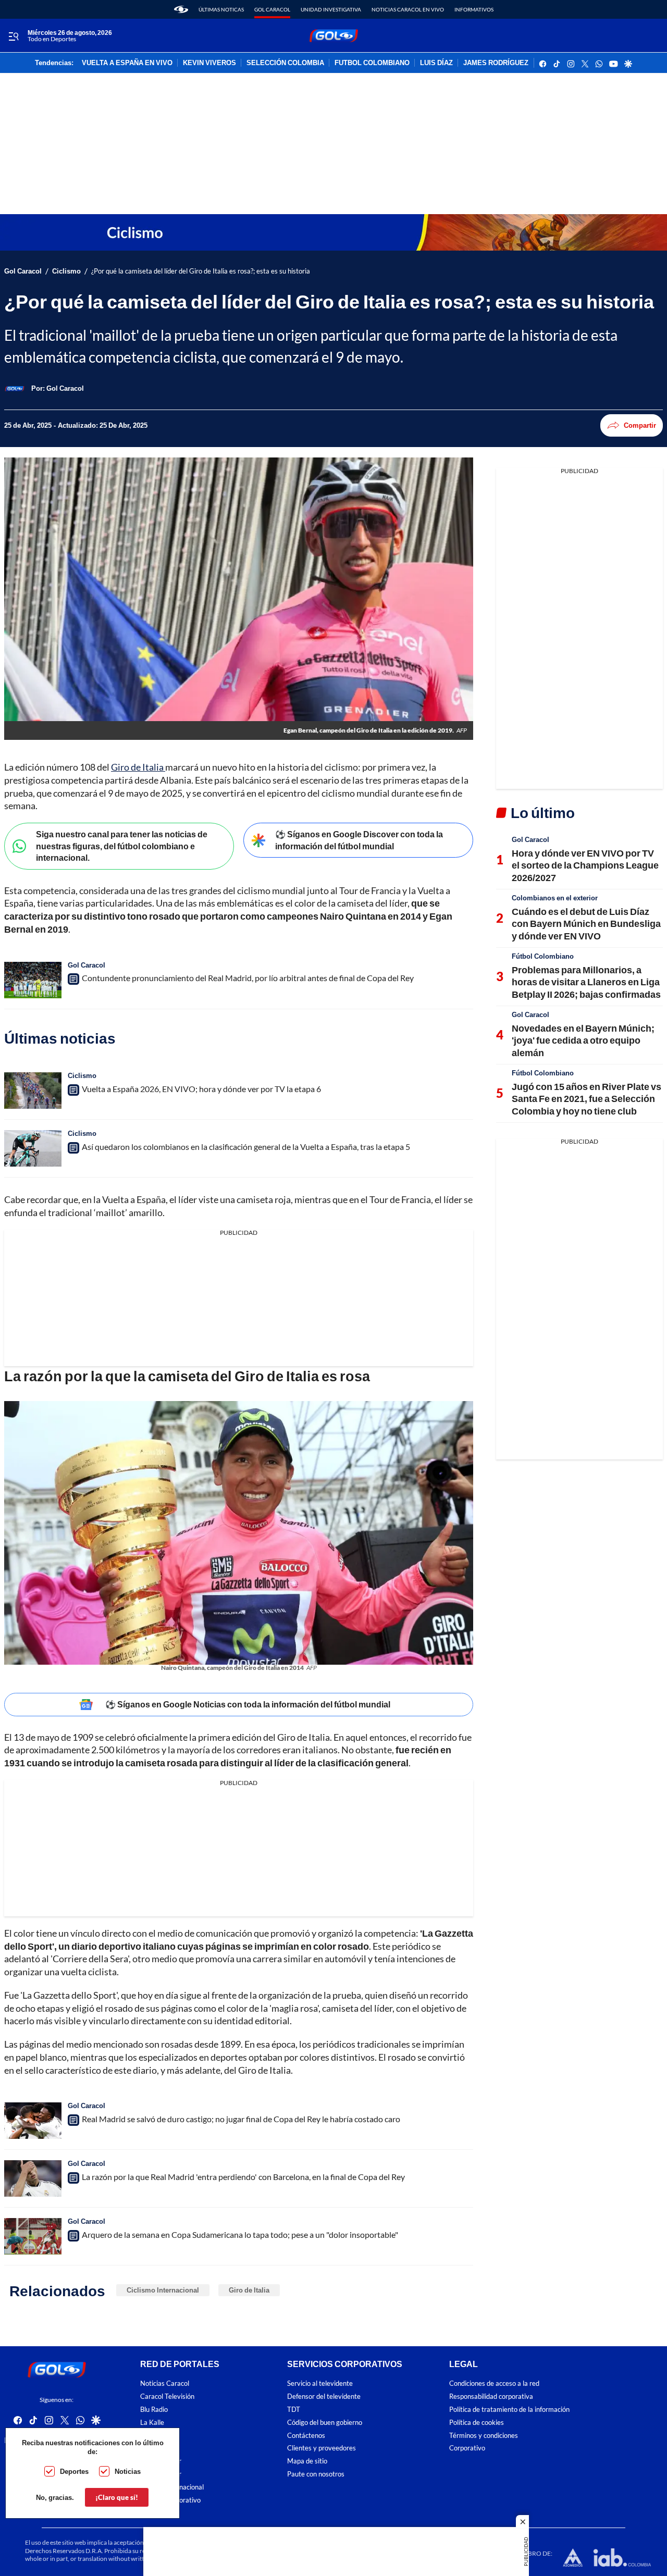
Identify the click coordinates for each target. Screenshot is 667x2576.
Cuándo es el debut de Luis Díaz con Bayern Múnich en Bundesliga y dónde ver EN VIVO (586, 924)
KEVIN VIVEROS (209, 63)
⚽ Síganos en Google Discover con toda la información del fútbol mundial (359, 840)
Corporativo (467, 2448)
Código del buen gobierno (325, 2423)
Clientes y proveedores (322, 2448)
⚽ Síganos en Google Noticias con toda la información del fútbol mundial (248, 1704)
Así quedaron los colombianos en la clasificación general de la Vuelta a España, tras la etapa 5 (246, 1147)
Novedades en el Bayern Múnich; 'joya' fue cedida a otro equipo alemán (583, 1040)
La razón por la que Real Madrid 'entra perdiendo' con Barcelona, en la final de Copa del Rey (243, 2177)
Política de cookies (477, 2423)
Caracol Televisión (167, 2397)
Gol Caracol (272, 9)
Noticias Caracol (165, 2383)
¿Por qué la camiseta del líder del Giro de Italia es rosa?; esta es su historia (201, 271)
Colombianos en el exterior (555, 898)
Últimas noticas (221, 9)
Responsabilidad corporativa (491, 2397)
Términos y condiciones (484, 2436)
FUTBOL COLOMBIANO (372, 63)
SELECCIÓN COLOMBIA (285, 63)
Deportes (74, 2471)
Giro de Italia (138, 767)
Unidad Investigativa (331, 9)
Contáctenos (306, 2436)
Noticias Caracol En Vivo (408, 9)
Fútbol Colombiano (543, 956)
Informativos (474, 9)
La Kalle (152, 2423)
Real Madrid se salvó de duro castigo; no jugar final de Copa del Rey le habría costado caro (241, 2119)
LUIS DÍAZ (436, 63)
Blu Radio (154, 2410)
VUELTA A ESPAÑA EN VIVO (127, 63)
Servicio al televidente (320, 2383)
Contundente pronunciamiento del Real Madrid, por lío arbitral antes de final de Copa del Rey (248, 978)
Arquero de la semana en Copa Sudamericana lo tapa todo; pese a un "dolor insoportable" (240, 2234)
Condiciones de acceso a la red (494, 2383)
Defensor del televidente (324, 2397)
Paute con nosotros (316, 2474)
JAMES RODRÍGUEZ (496, 63)
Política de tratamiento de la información (509, 2410)
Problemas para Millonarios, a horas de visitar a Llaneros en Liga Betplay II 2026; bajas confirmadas (586, 982)
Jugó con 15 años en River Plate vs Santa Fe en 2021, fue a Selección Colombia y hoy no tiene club (586, 1099)
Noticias (128, 2471)
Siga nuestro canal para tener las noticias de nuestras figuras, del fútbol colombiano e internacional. (122, 846)
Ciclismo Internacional (163, 2290)
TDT (294, 2410)
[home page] (181, 9)
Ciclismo (66, 271)
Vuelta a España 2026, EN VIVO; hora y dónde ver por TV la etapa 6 (201, 1089)
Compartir (640, 425)
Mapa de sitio (307, 2461)
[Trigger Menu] (13, 36)
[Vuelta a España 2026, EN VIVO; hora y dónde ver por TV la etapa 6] (33, 1091)
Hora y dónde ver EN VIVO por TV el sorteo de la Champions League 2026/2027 (585, 865)
